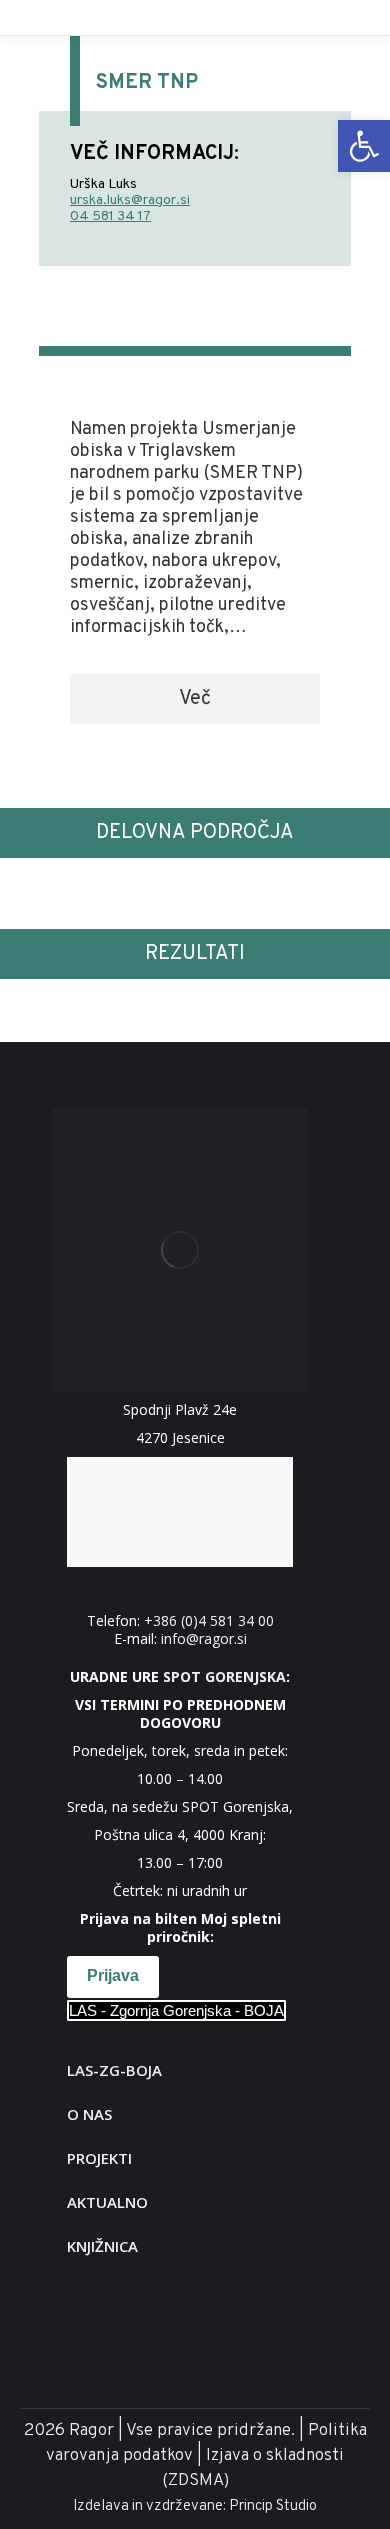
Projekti (99, 2158)
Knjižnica (102, 2246)
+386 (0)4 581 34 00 (209, 1620)
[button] (195, 699)
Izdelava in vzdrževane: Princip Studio (195, 2506)
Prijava (113, 1975)
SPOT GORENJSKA (224, 1676)
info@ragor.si (204, 1638)
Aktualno (107, 2202)
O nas (89, 2114)
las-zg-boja (114, 2070)
